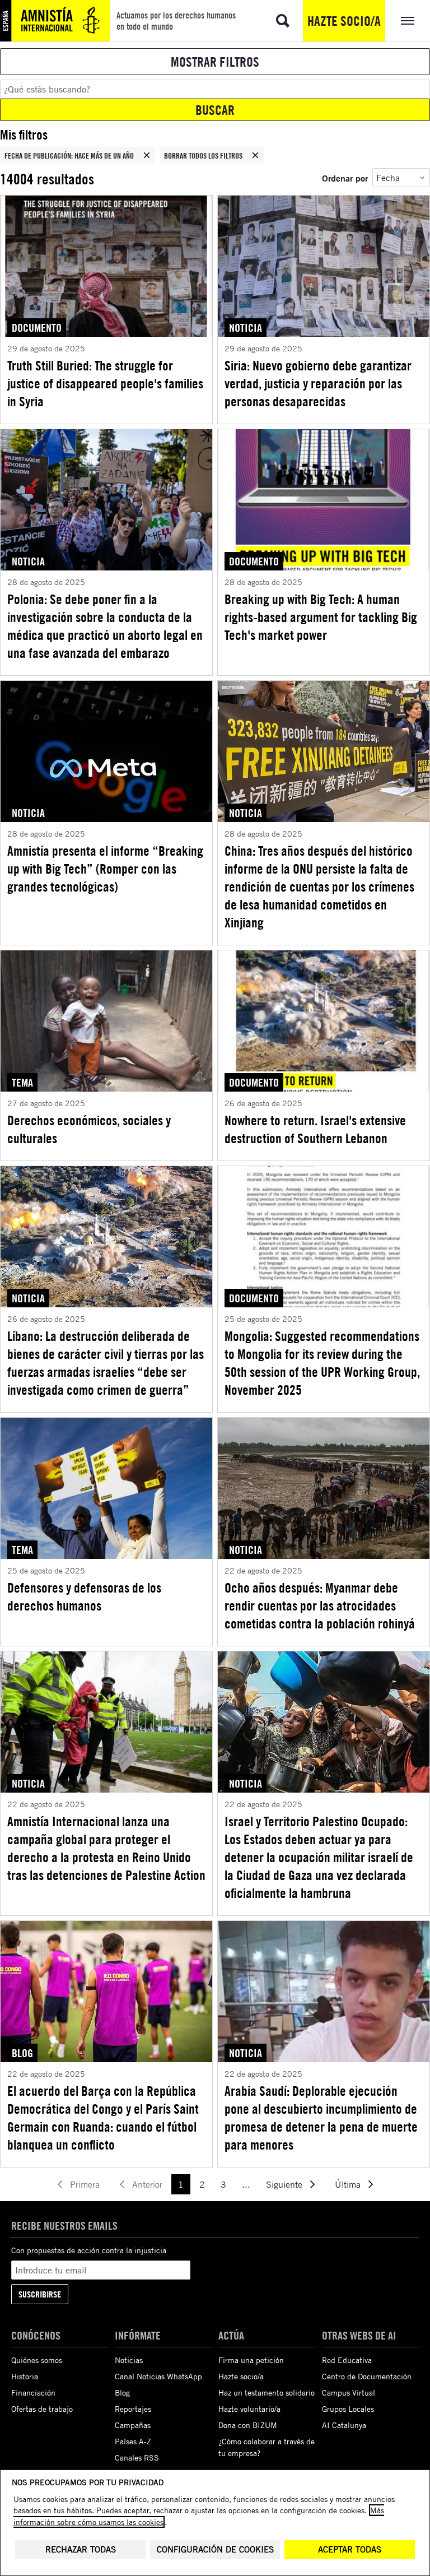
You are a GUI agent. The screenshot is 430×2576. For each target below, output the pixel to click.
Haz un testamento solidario (267, 2392)
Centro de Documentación (367, 2376)
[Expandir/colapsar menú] (408, 21)
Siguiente (284, 2184)
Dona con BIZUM (248, 2425)
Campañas (133, 2425)
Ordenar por (345, 178)
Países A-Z (133, 2441)
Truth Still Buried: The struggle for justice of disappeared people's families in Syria (105, 383)
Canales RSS (137, 2457)
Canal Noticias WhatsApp (158, 2376)
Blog (122, 2392)
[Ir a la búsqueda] (283, 21)
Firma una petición (251, 2360)
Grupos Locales (348, 2409)
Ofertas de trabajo (42, 2409)
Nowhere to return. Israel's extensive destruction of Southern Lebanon (315, 1129)
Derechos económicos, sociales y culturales (89, 1129)
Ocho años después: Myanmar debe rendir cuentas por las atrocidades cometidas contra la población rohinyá (320, 1605)
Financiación (33, 2392)
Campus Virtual (349, 2392)
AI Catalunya (344, 2425)
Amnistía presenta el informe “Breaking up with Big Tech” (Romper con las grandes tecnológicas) (105, 869)
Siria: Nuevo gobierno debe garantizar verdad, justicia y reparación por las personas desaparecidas (318, 383)
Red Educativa (347, 2360)
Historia (25, 2376)
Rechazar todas (81, 2549)
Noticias (129, 2360)
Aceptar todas (350, 2549)
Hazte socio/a (344, 21)
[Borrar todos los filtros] (255, 155)
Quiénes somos (37, 2360)
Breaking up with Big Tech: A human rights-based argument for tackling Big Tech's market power (321, 617)
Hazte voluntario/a (249, 2409)
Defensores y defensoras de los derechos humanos (84, 1596)
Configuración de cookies (215, 2549)
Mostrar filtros (215, 62)
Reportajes (133, 2409)
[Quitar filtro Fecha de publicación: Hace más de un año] (147, 155)
